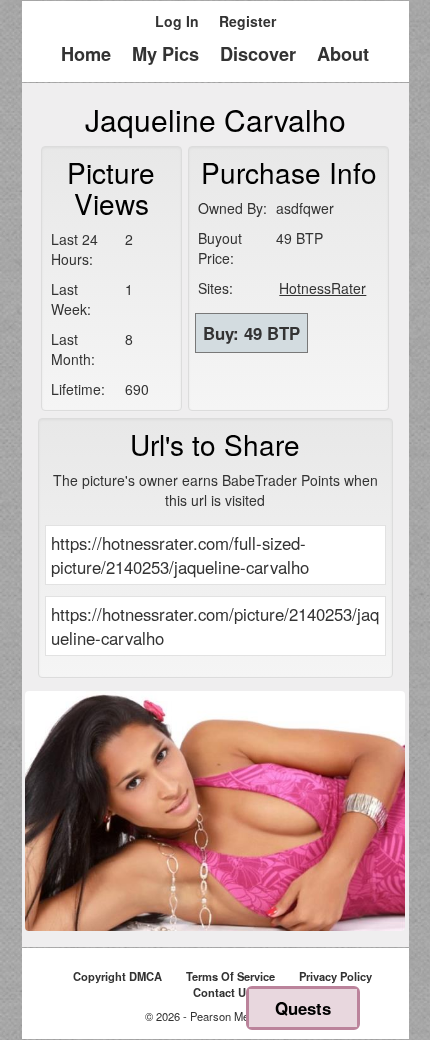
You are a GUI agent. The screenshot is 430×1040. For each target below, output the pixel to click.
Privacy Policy (335, 976)
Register (247, 21)
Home (86, 54)
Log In (177, 21)
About (343, 54)
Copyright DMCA (117, 976)
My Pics (165, 54)
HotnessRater (322, 288)
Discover (258, 54)
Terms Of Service (230, 976)
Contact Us (222, 992)
